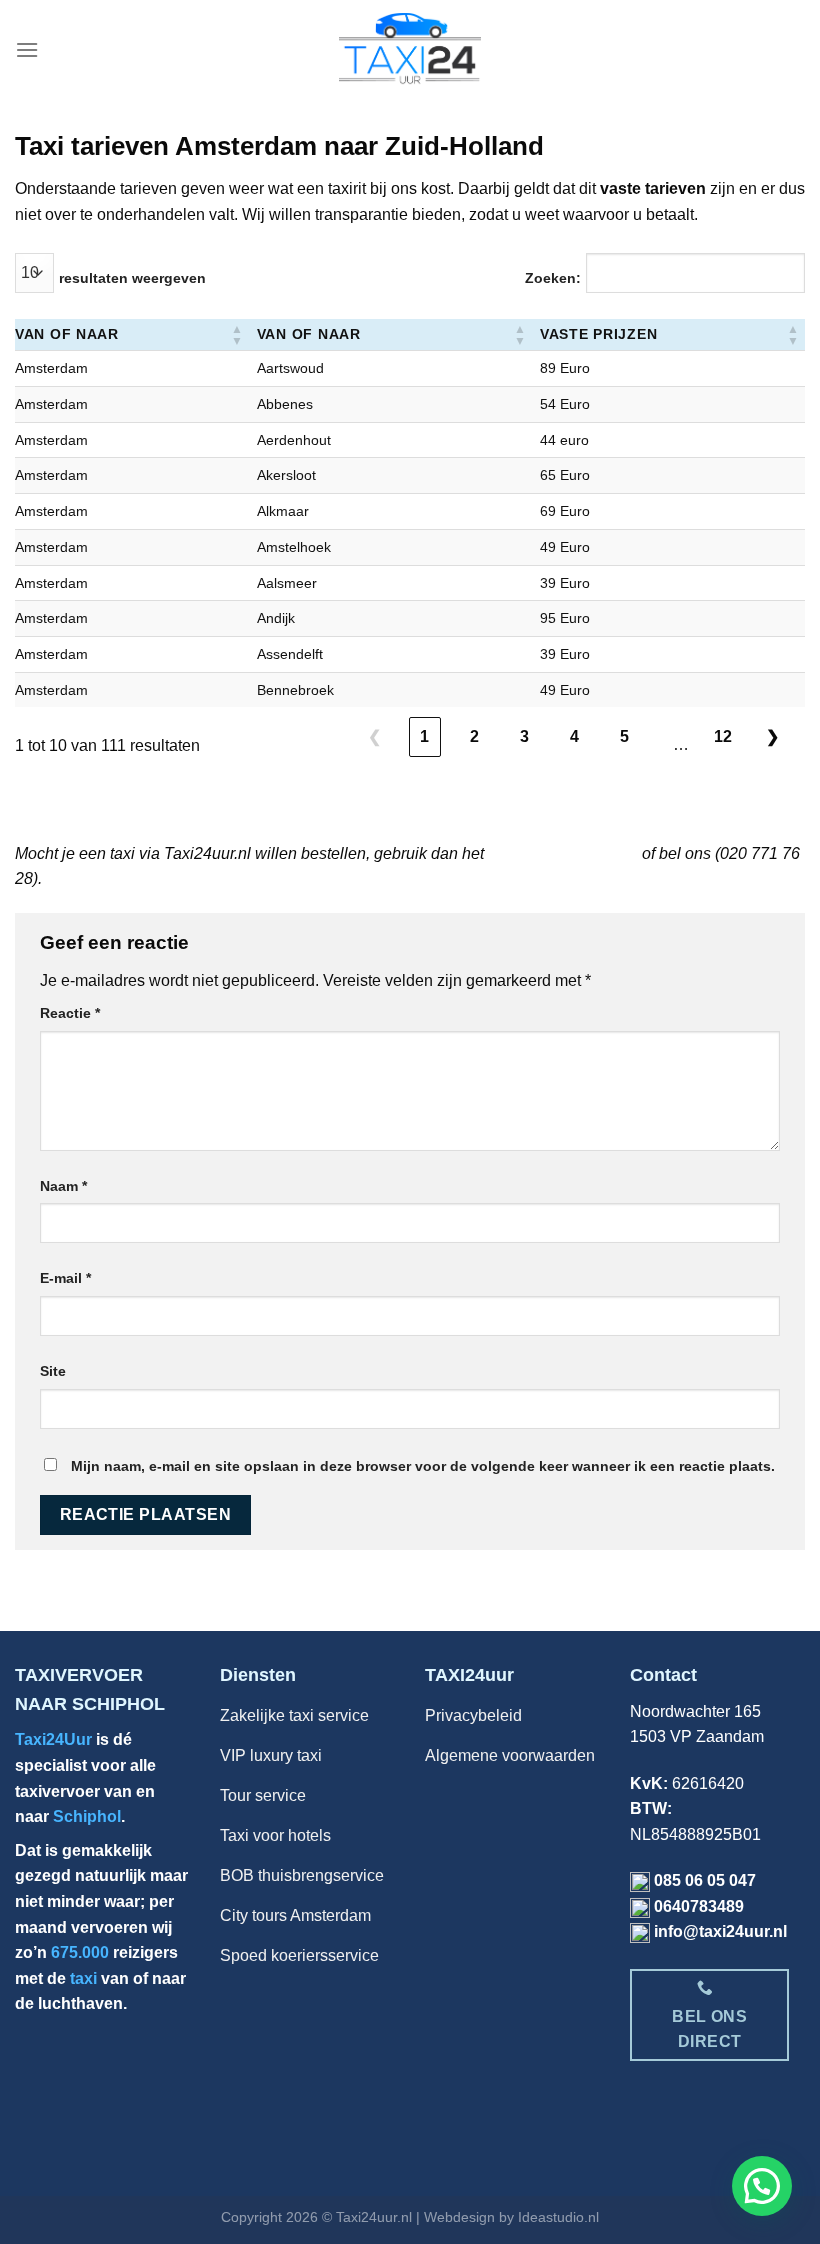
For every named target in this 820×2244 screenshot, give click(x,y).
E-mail (65, 1278)
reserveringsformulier (563, 853)
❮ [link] (374, 736)
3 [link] (524, 736)
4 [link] (574, 736)
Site (53, 1371)
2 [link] (474, 736)
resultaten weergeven (132, 278)
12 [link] (723, 736)
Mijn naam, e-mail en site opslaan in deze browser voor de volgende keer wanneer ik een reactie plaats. (423, 1466)
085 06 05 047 (705, 1880)
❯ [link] (772, 736)
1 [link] (424, 736)
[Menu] (27, 49)
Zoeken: (553, 278)
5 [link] (624, 736)
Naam (63, 1186)
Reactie (70, 1013)
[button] (237, 334)
